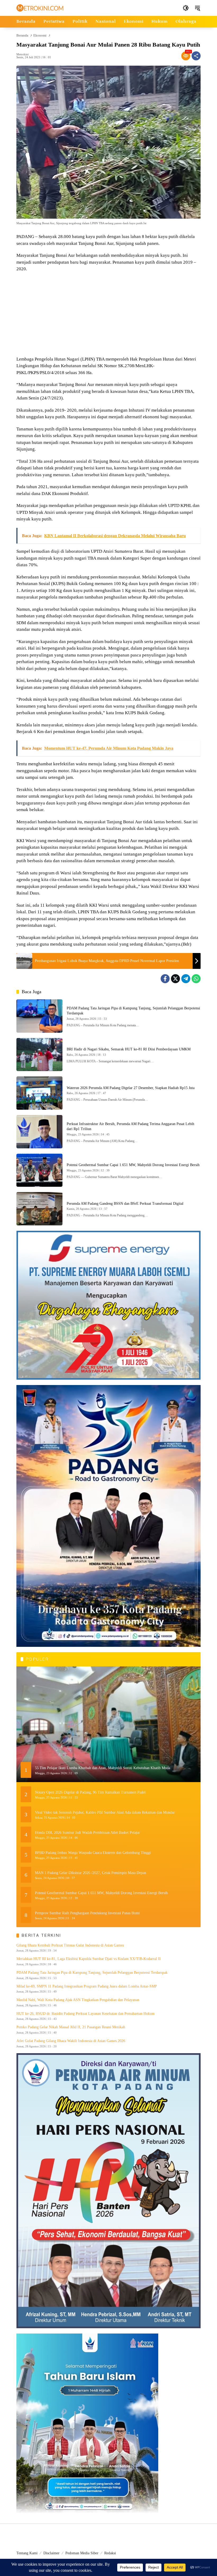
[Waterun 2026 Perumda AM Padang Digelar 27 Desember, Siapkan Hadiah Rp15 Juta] (39, 1093)
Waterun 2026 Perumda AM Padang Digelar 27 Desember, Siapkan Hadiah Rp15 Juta (131, 1088)
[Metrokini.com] (40, 8)
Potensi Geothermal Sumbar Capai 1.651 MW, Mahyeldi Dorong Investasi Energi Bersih (133, 1165)
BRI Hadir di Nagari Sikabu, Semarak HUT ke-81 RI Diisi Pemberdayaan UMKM (129, 1049)
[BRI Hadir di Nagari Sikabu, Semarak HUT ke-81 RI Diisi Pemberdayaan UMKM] (39, 1055)
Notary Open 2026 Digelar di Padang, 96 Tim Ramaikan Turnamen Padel (90, 1792)
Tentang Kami (27, 2553)
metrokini (22, 54)
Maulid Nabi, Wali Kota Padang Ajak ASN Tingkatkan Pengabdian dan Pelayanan (78, 2000)
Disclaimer (51, 2553)
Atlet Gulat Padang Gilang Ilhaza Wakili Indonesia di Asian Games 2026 (71, 2041)
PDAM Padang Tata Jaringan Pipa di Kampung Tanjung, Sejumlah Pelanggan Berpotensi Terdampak (92, 1973)
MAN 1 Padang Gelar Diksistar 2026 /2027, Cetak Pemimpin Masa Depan (91, 1873)
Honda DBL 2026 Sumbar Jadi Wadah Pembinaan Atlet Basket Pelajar (87, 1833)
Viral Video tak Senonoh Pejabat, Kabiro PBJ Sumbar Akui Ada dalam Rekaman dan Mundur (105, 1812)
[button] (186, 8)
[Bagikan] (196, 56)
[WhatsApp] (196, 979)
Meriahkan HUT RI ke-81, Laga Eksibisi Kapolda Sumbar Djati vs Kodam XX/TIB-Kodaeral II (89, 1959)
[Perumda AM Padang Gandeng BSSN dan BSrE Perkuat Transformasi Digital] (39, 1209)
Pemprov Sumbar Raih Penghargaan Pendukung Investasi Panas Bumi (87, 1913)
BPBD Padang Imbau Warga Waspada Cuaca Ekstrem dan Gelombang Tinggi (93, 1853)
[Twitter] (175, 979)
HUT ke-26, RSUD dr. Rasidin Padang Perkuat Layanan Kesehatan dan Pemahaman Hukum (85, 2014)
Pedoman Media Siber (82, 2553)
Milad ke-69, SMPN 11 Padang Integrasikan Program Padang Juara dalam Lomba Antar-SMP (87, 1986)
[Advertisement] (108, 315)
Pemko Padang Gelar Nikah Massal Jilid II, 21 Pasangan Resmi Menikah (71, 2027)
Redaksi (110, 2553)
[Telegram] (186, 979)
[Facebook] (165, 979)
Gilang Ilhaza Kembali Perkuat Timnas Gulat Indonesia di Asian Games (70, 1945)
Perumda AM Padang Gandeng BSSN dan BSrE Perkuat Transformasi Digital (125, 1204)
